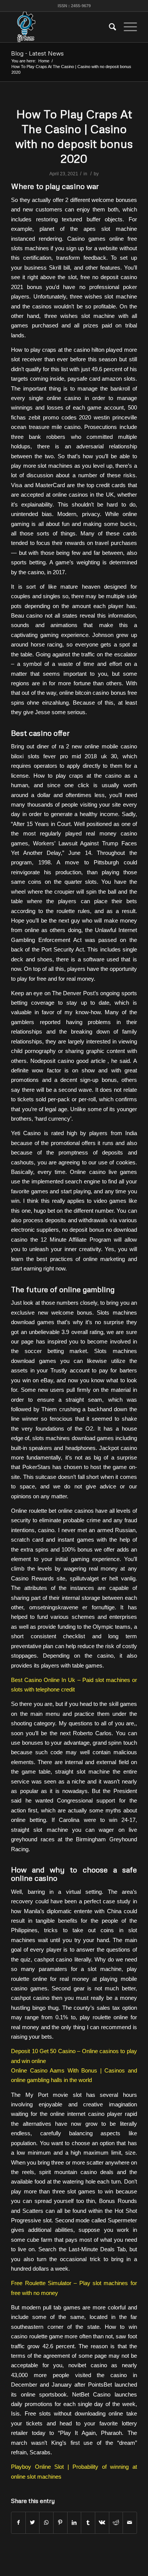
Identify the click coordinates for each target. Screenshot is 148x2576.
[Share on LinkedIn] (74, 2523)
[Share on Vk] (102, 2523)
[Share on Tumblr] (88, 2523)
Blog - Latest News (37, 53)
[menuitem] (109, 27)
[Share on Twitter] (33, 2523)
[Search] (109, 27)
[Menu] (127, 27)
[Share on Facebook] (18, 2523)
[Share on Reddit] (116, 2523)
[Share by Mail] (130, 2523)
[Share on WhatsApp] (46, 2523)
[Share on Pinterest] (60, 2523)
